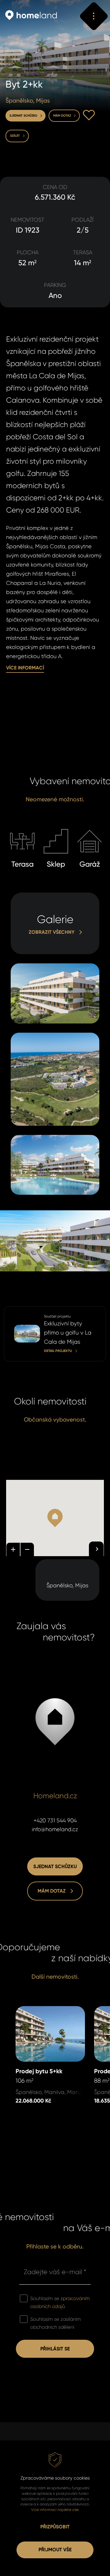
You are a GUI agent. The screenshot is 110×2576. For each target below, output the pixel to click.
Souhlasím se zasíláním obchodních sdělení (56, 2323)
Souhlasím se (60, 2302)
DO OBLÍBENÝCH (89, 115)
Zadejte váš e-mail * (55, 2272)
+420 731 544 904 (55, 1821)
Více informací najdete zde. (55, 2510)
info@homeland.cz (55, 1829)
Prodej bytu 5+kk (37, 2010)
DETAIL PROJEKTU (25, 1310)
